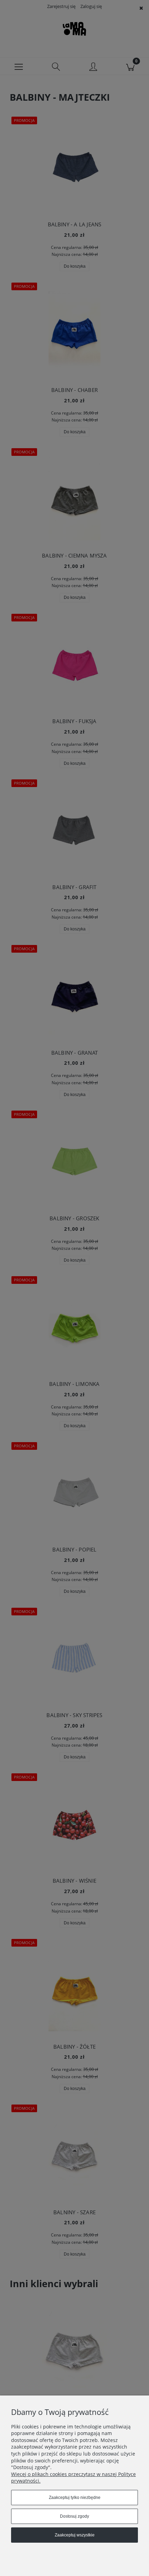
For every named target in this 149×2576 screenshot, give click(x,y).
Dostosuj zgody (74, 2516)
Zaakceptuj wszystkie (75, 2535)
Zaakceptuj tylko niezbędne (75, 2498)
